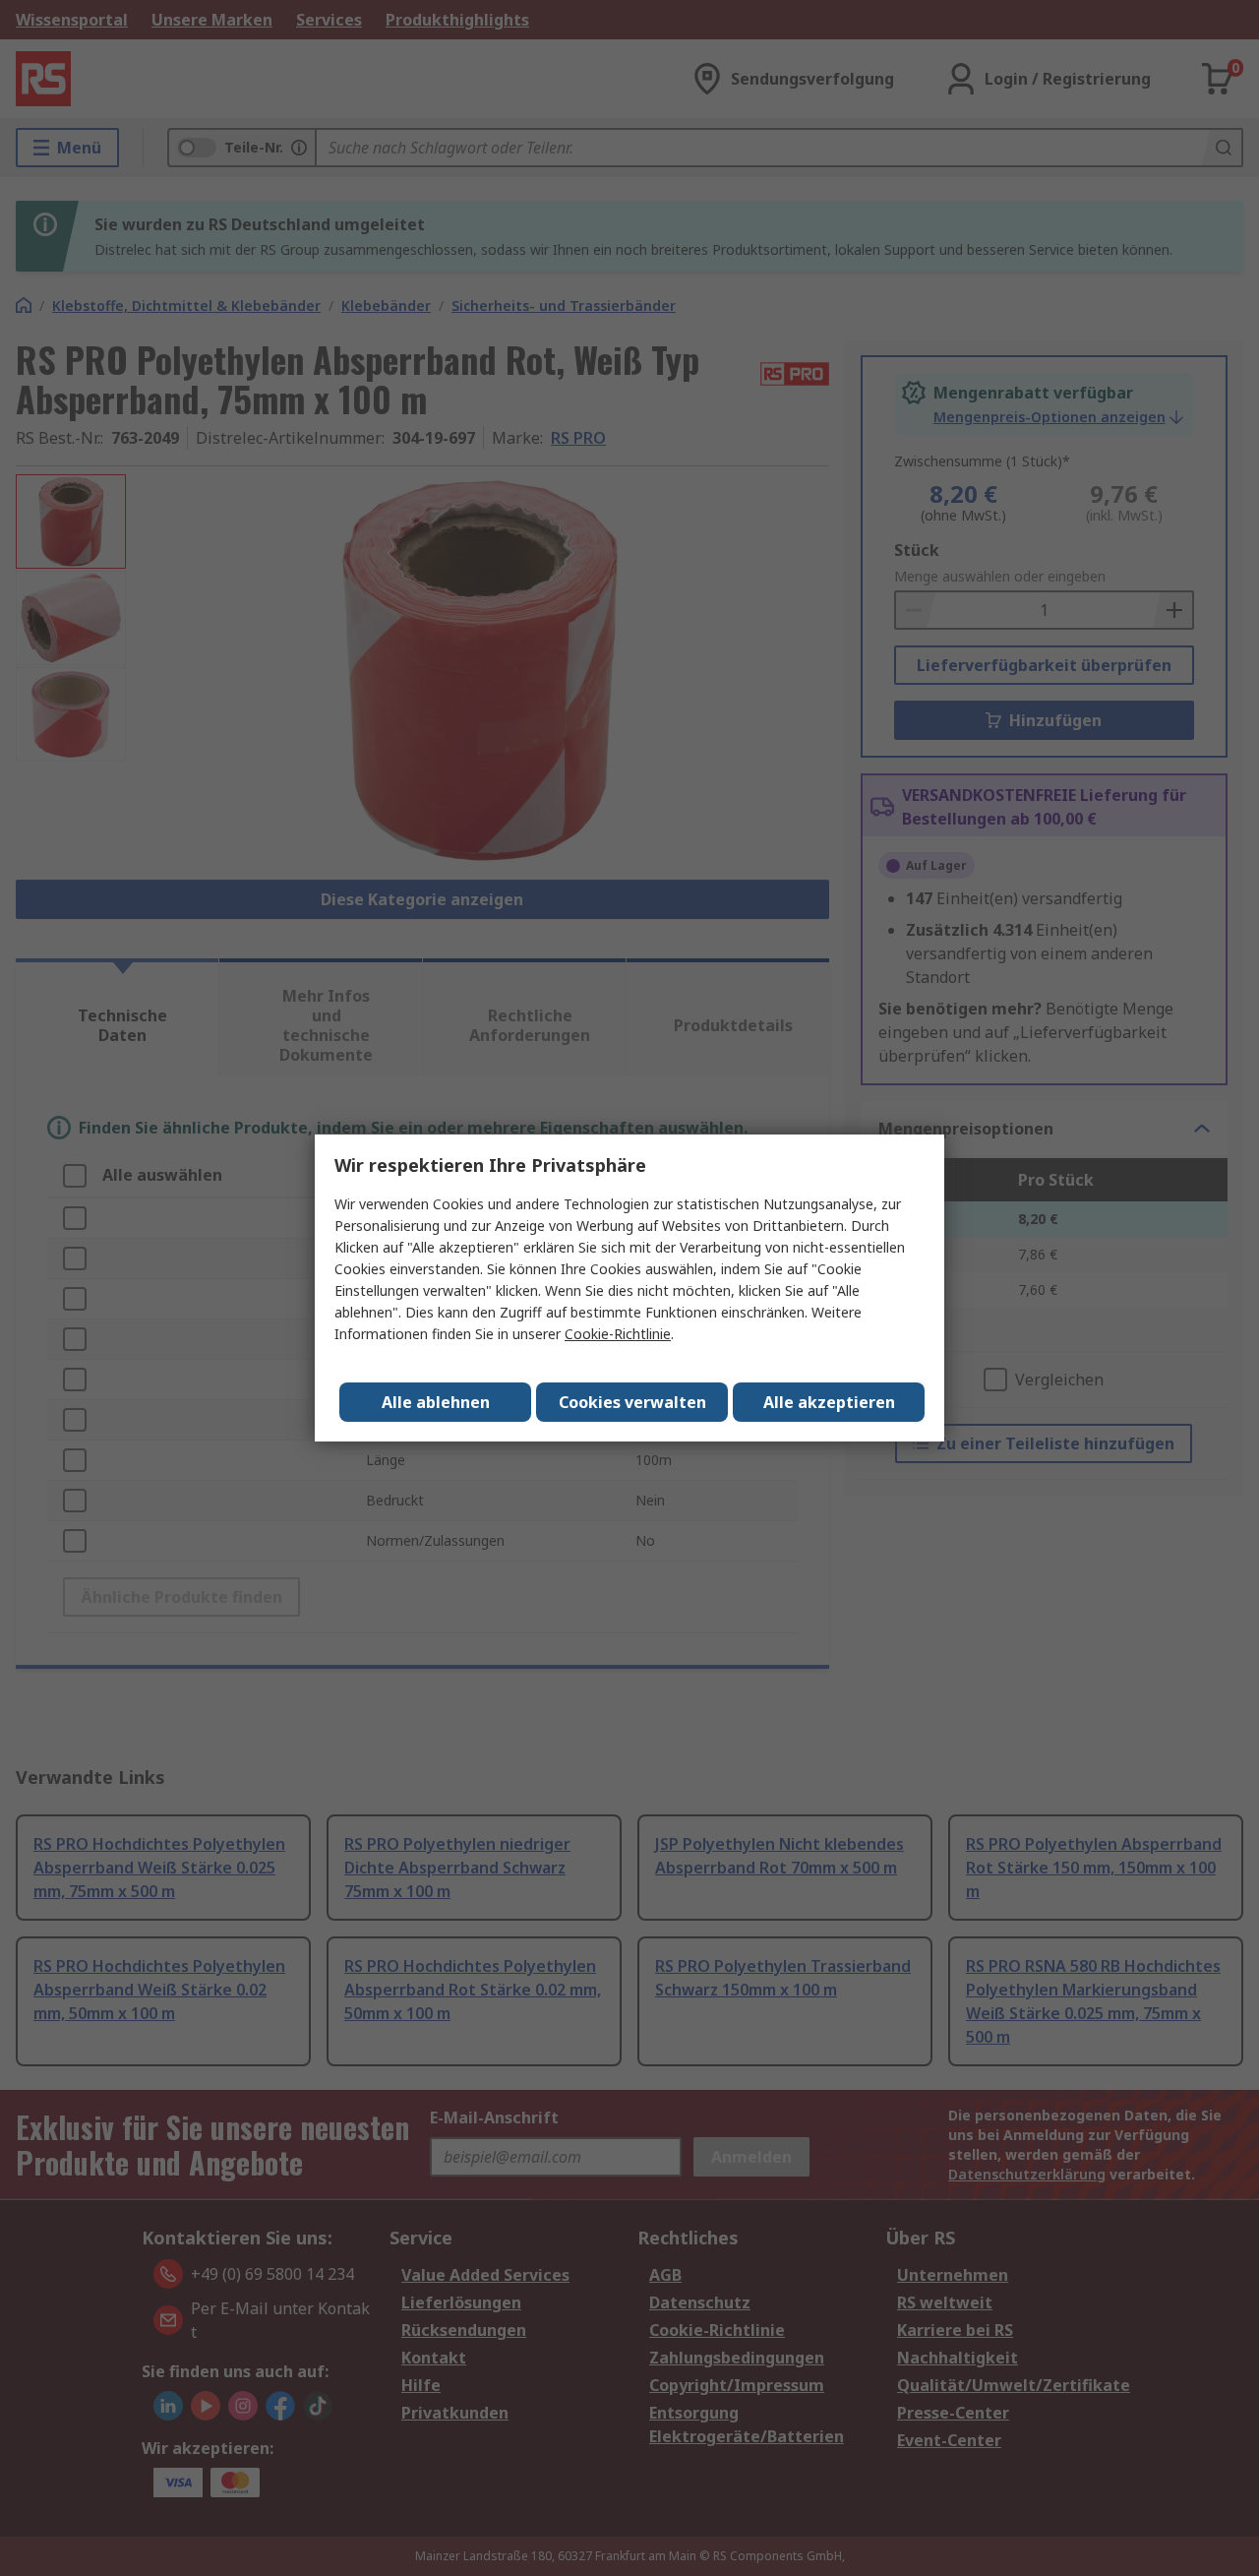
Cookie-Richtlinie (618, 1334)
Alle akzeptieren (829, 1402)
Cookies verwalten (632, 1402)
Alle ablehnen (436, 1402)
